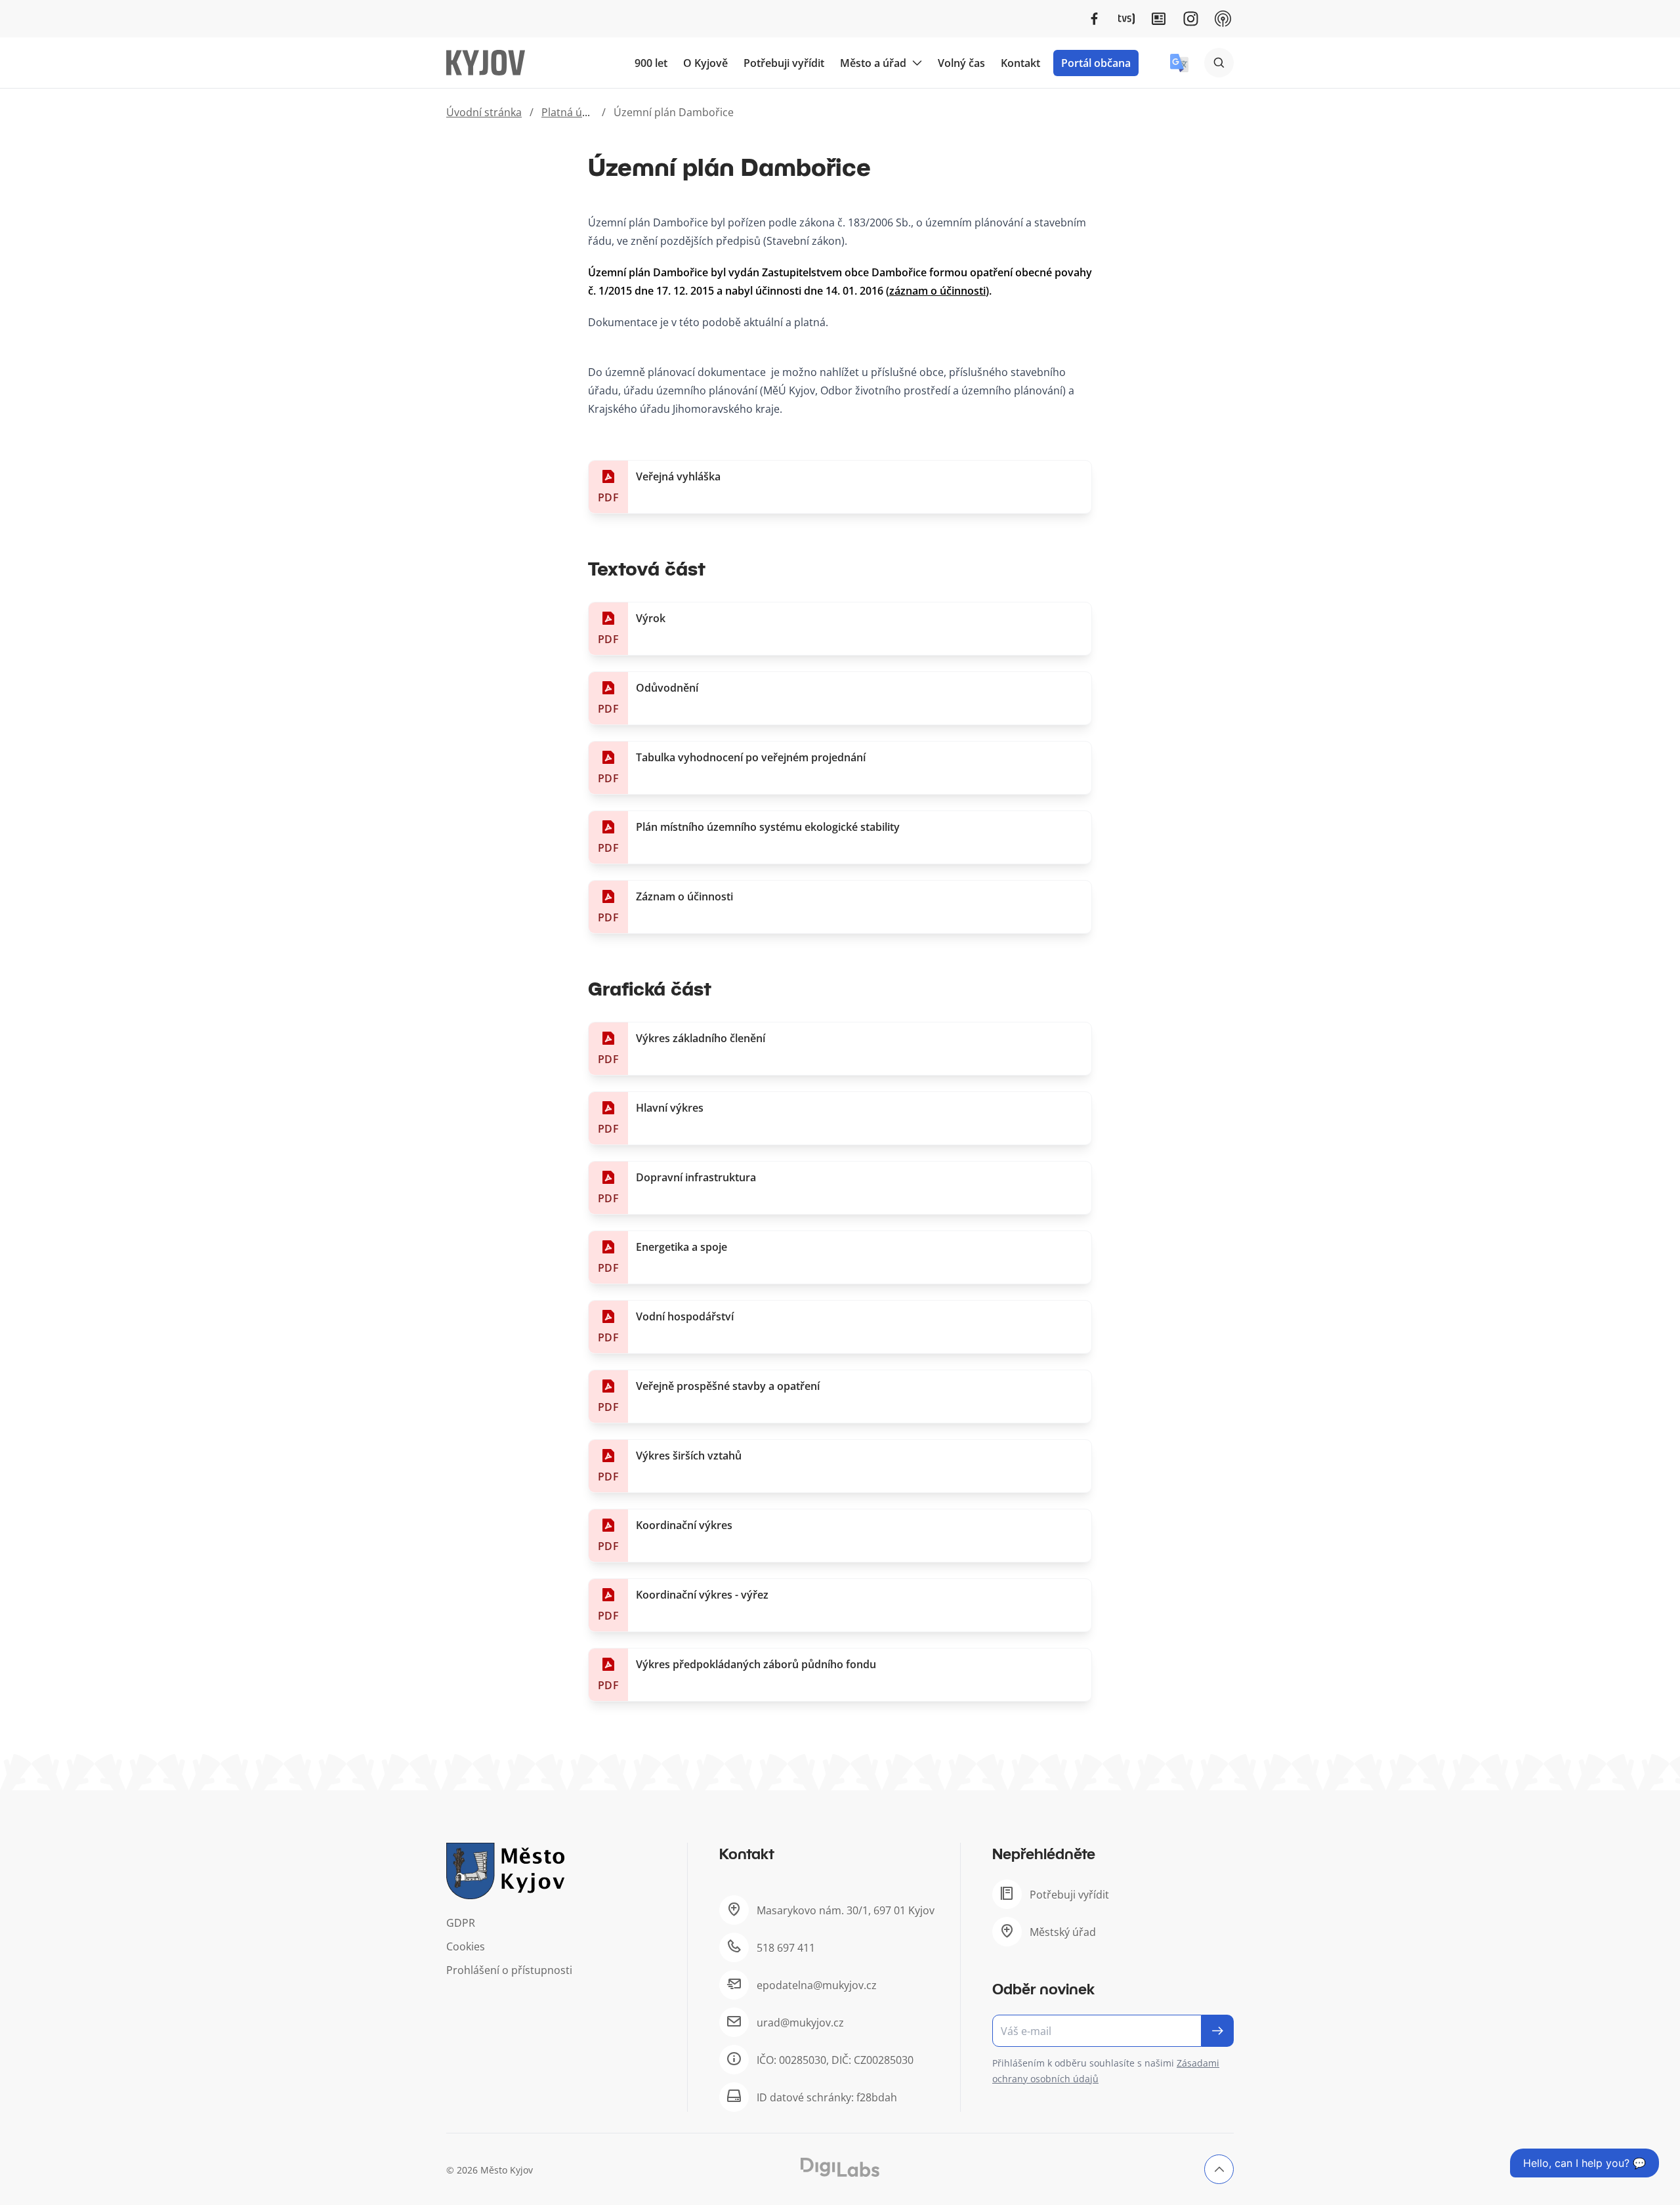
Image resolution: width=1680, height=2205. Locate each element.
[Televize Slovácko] (1126, 19)
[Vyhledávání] (1219, 63)
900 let (651, 63)
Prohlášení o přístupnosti (509, 1970)
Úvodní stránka (484, 112)
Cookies (466, 1946)
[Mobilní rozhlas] (1223, 19)
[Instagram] (1191, 19)
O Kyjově (705, 63)
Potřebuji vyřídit (784, 63)
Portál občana (1096, 63)
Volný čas (961, 63)
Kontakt (1020, 63)
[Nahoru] (1219, 2169)
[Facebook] (1094, 19)
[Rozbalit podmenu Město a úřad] (917, 63)
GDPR (461, 1923)
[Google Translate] (1179, 63)
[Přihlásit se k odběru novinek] (1218, 2031)
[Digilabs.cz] (840, 2167)
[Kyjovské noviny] (1159, 19)
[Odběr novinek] (1113, 2031)
